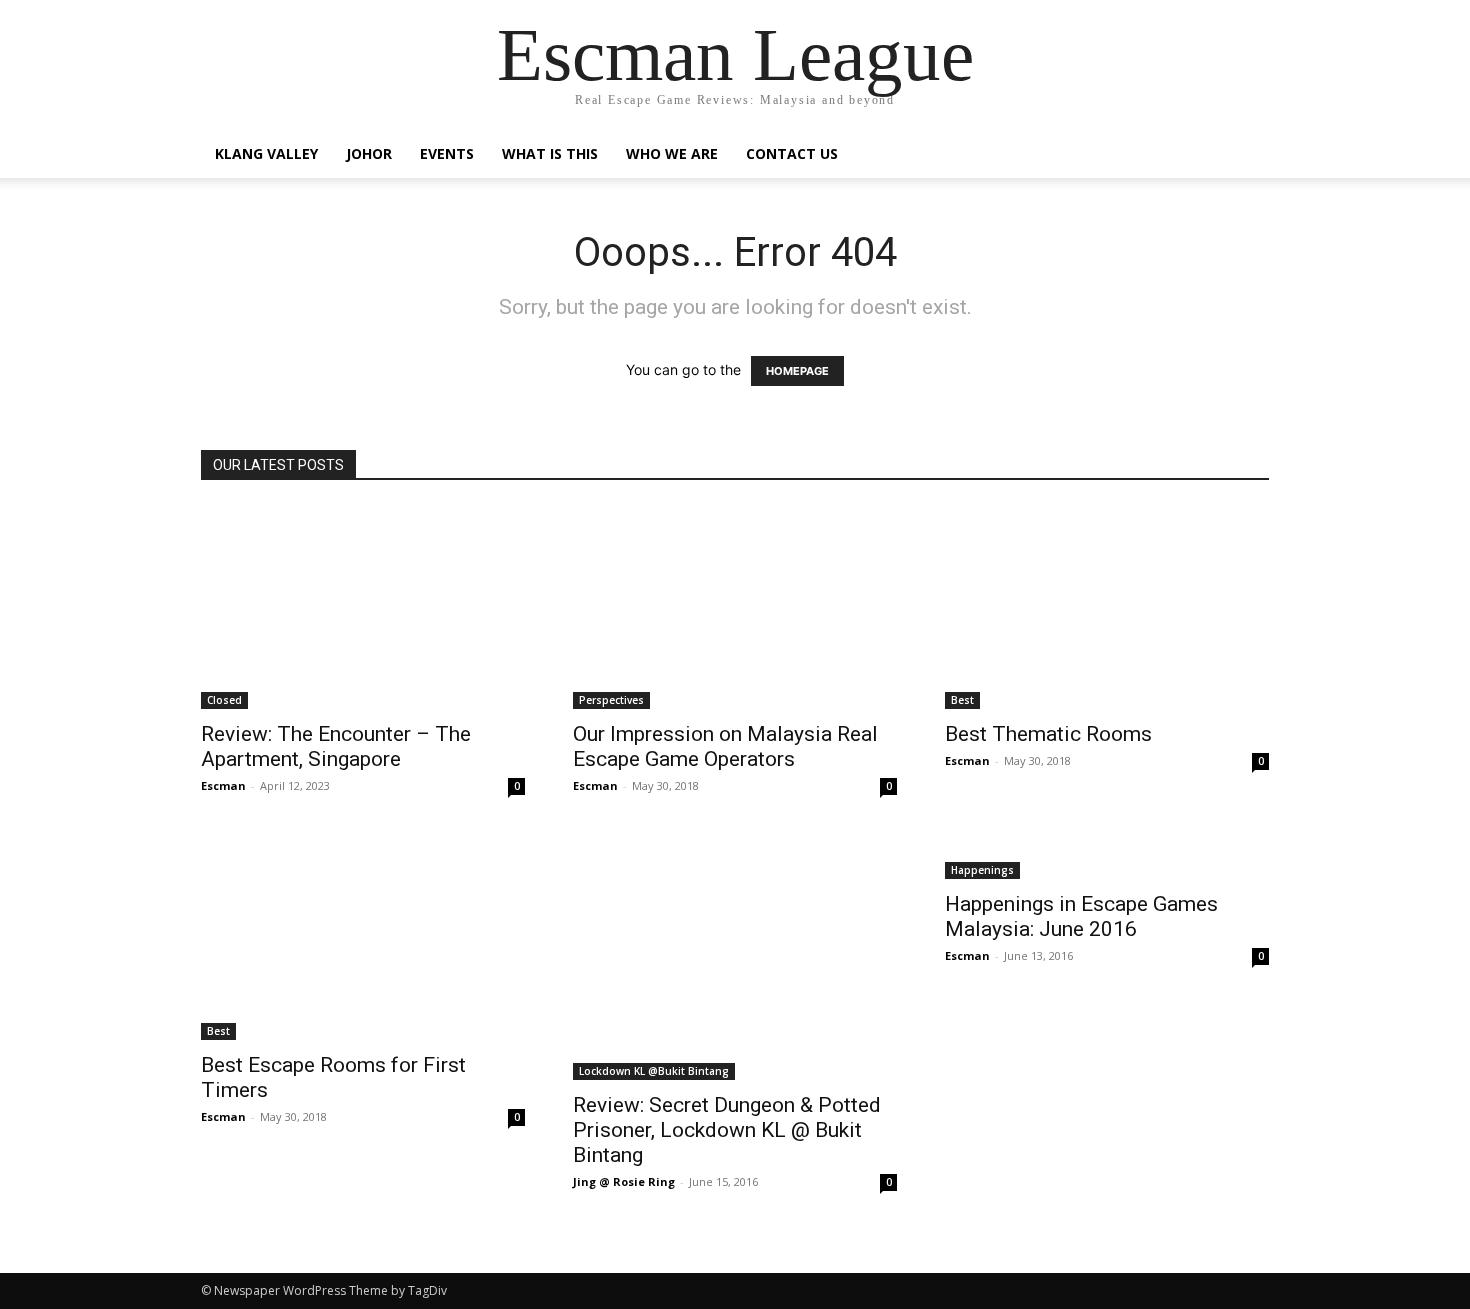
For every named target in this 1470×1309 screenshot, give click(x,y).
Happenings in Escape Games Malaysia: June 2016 (1081, 916)
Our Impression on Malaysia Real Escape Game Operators (725, 746)
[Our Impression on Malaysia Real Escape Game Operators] (735, 607)
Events (447, 153)
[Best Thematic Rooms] (1107, 607)
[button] (1245, 155)
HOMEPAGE (797, 371)
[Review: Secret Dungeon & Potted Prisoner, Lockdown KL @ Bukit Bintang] (735, 958)
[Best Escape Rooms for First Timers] (363, 938)
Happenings (982, 870)
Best (962, 700)
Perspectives (611, 700)
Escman (223, 785)
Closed (224, 700)
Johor (369, 153)
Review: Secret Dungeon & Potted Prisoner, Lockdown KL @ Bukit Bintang (727, 1130)
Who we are (672, 153)
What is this (550, 153)
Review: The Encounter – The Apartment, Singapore (336, 746)
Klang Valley (266, 153)
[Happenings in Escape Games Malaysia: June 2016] (1107, 858)
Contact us (792, 153)
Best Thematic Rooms (1048, 734)
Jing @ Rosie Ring (624, 1181)
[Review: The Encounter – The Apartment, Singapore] (363, 607)
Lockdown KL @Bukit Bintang (654, 1071)
